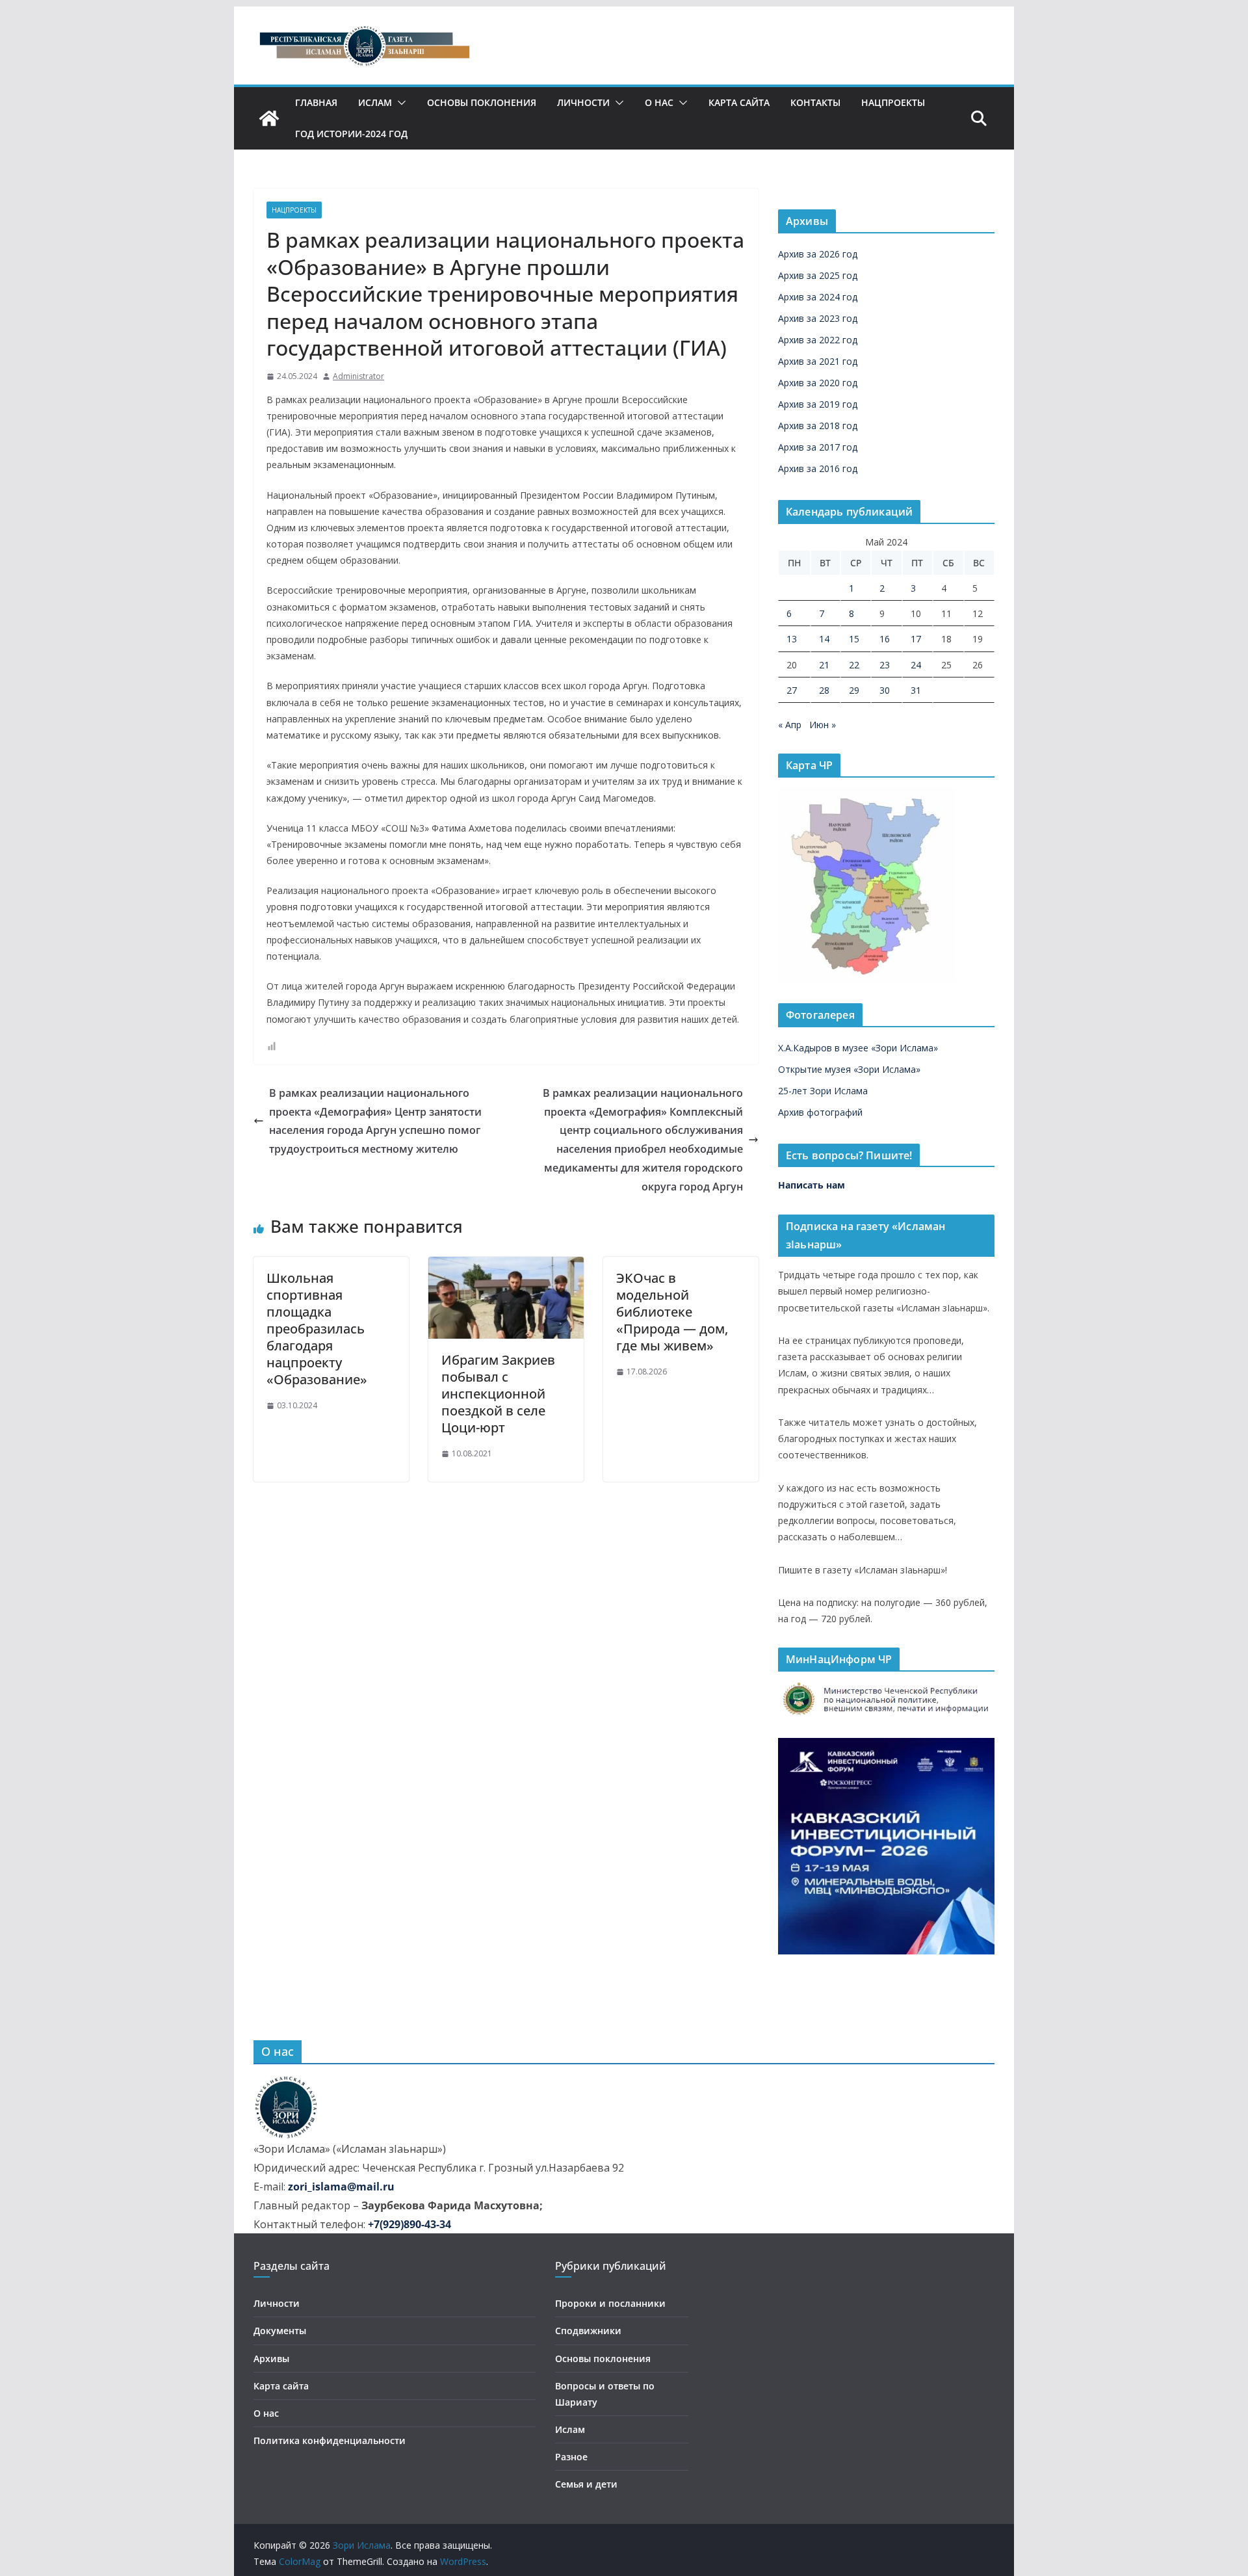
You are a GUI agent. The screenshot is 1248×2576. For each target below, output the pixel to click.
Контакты (815, 102)
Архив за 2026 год (818, 254)
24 (916, 665)
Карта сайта (739, 102)
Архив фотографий (820, 1112)
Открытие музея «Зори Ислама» (849, 1069)
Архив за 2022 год (818, 340)
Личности (583, 102)
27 (792, 690)
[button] (399, 103)
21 (824, 665)
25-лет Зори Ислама (823, 1091)
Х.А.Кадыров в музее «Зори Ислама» (858, 1048)
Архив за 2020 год (818, 383)
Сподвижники (588, 2331)
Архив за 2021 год (818, 361)
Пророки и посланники (610, 2303)
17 (916, 639)
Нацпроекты (893, 102)
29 (854, 690)
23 (885, 665)
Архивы (271, 2359)
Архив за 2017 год (818, 447)
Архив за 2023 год (818, 318)
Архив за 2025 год (818, 275)
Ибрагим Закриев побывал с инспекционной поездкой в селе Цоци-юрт (498, 1394)
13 (792, 639)
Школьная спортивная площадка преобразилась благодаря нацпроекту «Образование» (317, 1329)
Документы (280, 2331)
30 (885, 690)
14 (824, 639)
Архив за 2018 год (818, 426)
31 (916, 690)
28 (824, 690)
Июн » (823, 725)
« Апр (790, 725)
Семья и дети (586, 2484)
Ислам (375, 102)
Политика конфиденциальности (330, 2440)
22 (854, 665)
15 (854, 639)
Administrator (358, 376)
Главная (316, 102)
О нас (659, 102)
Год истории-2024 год (351, 134)
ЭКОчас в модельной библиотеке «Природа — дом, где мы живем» (672, 1312)
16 (885, 639)
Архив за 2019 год (818, 404)
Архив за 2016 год (818, 468)
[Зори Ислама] (269, 118)
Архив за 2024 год (818, 297)
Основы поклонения (482, 102)
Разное (571, 2457)
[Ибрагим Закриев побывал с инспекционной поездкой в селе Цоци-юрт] (506, 1266)
